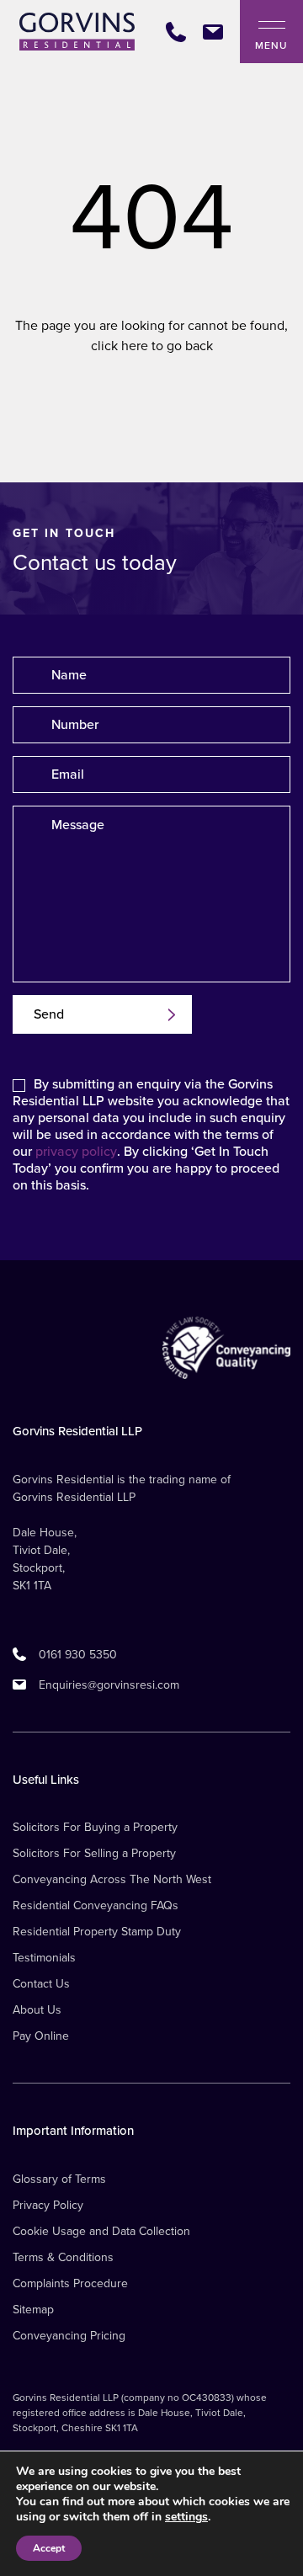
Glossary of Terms (59, 2179)
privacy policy (76, 1152)
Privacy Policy (48, 2205)
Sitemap (33, 2310)
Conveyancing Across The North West (112, 1879)
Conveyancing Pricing (69, 2336)
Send (49, 1014)
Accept (49, 2548)
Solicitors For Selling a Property (94, 1853)
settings (186, 2517)
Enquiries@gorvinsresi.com (109, 1685)
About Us (37, 2010)
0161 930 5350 (78, 1655)
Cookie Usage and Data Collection (101, 2231)
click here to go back (152, 346)
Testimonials (44, 1958)
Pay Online (41, 2036)
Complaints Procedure (70, 2283)
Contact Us (41, 1984)
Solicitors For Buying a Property (95, 1827)
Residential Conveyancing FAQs (96, 1905)
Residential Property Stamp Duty (97, 1932)
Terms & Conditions (63, 2257)
